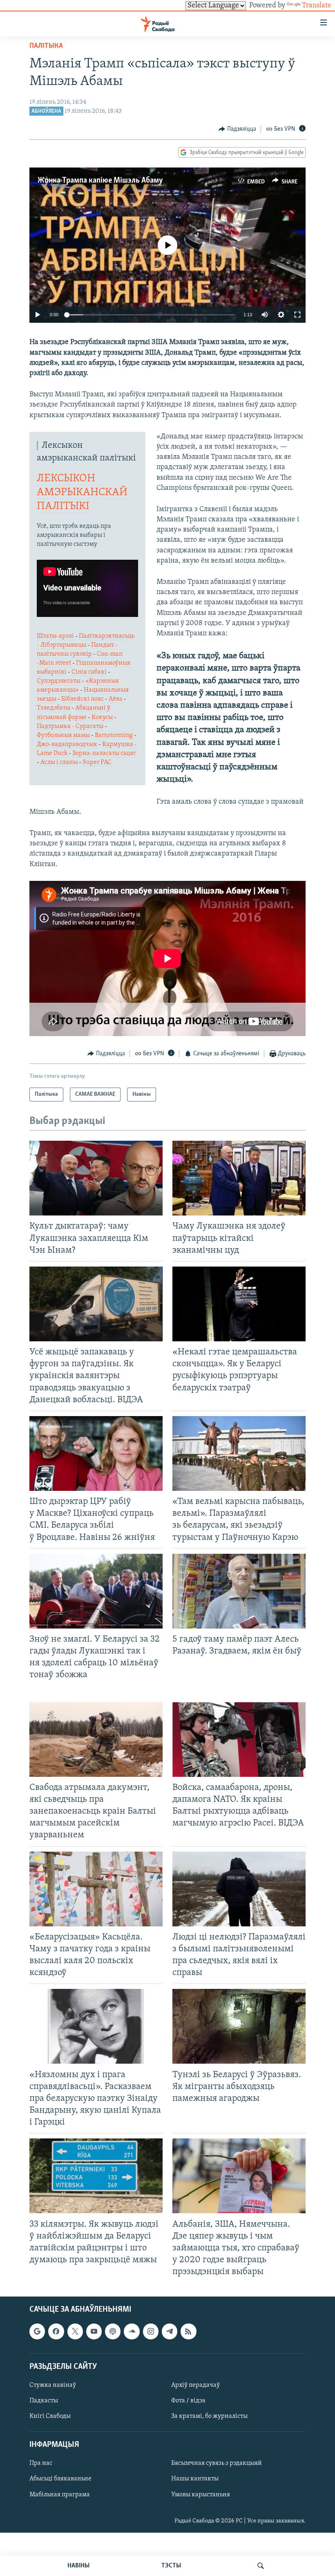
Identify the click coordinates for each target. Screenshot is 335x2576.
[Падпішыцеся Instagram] (151, 2332)
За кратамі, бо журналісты (209, 2417)
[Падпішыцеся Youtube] (94, 2332)
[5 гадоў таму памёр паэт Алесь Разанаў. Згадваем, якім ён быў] (239, 1591)
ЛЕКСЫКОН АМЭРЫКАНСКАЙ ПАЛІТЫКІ (82, 493)
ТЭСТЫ (171, 2566)
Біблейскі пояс (83, 699)
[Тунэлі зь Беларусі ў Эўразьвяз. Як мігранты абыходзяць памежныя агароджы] (239, 2026)
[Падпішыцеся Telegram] (170, 2332)
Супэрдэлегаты (59, 681)
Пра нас (41, 2464)
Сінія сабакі (90, 672)
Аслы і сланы (60, 762)
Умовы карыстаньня (201, 2495)
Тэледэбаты (54, 708)
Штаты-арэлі (56, 636)
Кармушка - (119, 744)
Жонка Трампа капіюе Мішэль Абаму (100, 181)
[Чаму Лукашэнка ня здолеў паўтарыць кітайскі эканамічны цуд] (239, 1178)
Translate (317, 6)
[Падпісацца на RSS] (188, 2332)
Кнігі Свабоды (50, 2417)
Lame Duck (53, 753)
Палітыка (46, 46)
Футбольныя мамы (64, 735)
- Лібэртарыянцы (62, 645)
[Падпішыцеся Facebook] (56, 2332)
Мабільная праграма (60, 2495)
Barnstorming (114, 735)
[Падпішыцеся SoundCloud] (132, 2332)
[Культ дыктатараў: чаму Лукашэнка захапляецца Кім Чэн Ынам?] (96, 1178)
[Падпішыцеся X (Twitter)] (75, 2332)
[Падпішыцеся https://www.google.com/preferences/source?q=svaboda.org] (37, 2332)
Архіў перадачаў (195, 2385)
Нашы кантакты (195, 2479)
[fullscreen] (297, 315)
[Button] (237, 129)
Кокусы (103, 717)
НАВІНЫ (78, 2566)
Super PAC (97, 762)
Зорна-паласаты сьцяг (104, 753)
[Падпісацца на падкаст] (113, 2332)
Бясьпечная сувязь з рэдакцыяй (217, 2464)
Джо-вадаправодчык (68, 744)
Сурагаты (89, 726)
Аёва (116, 699)
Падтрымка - (56, 726)
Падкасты (44, 2401)
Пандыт (103, 645)
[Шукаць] (261, 2566)
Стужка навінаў (53, 2385)
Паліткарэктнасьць (107, 636)
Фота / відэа (188, 2401)
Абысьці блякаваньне (60, 2479)
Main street (56, 663)
